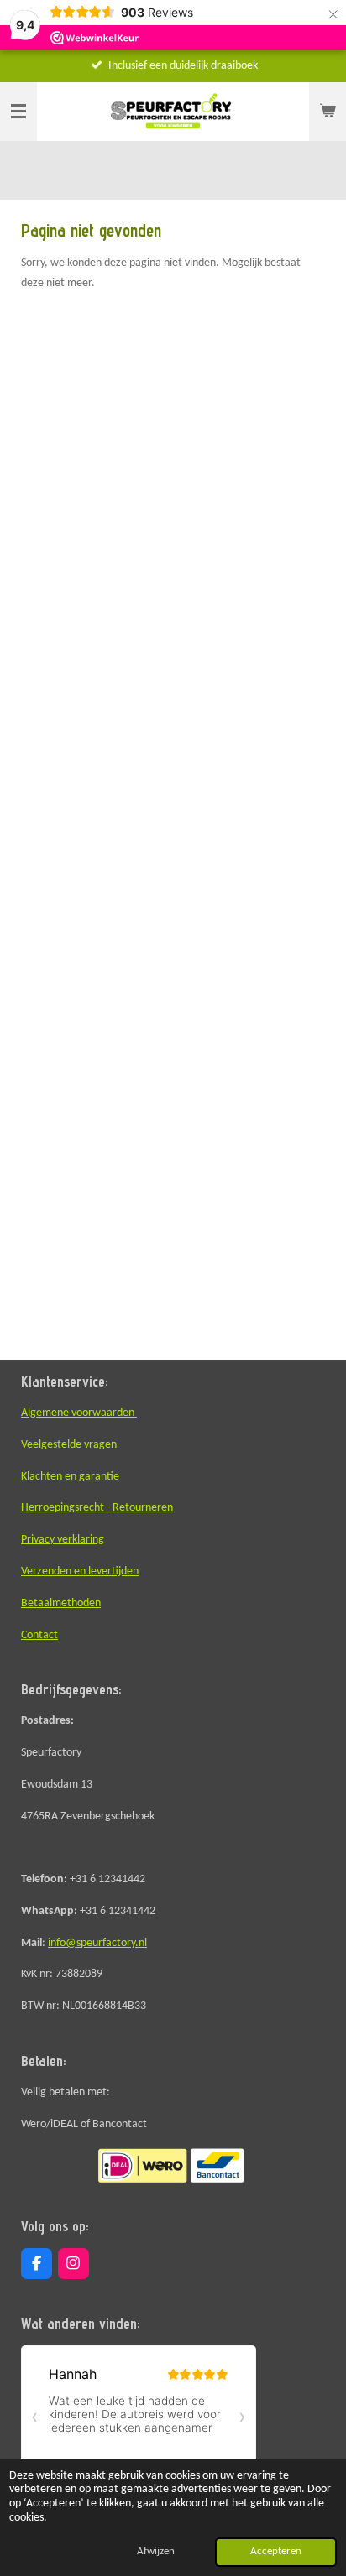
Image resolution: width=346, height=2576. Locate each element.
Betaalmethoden (61, 1603)
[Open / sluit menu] (18, 112)
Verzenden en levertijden (80, 1572)
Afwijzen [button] (156, 2552)
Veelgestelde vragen (69, 1445)
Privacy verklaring (63, 1540)
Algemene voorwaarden (79, 1413)
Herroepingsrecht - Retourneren (97, 1508)
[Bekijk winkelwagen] (328, 112)
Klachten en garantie (70, 1477)
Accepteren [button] (276, 2552)
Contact (39, 1635)
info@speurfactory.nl (97, 1943)
